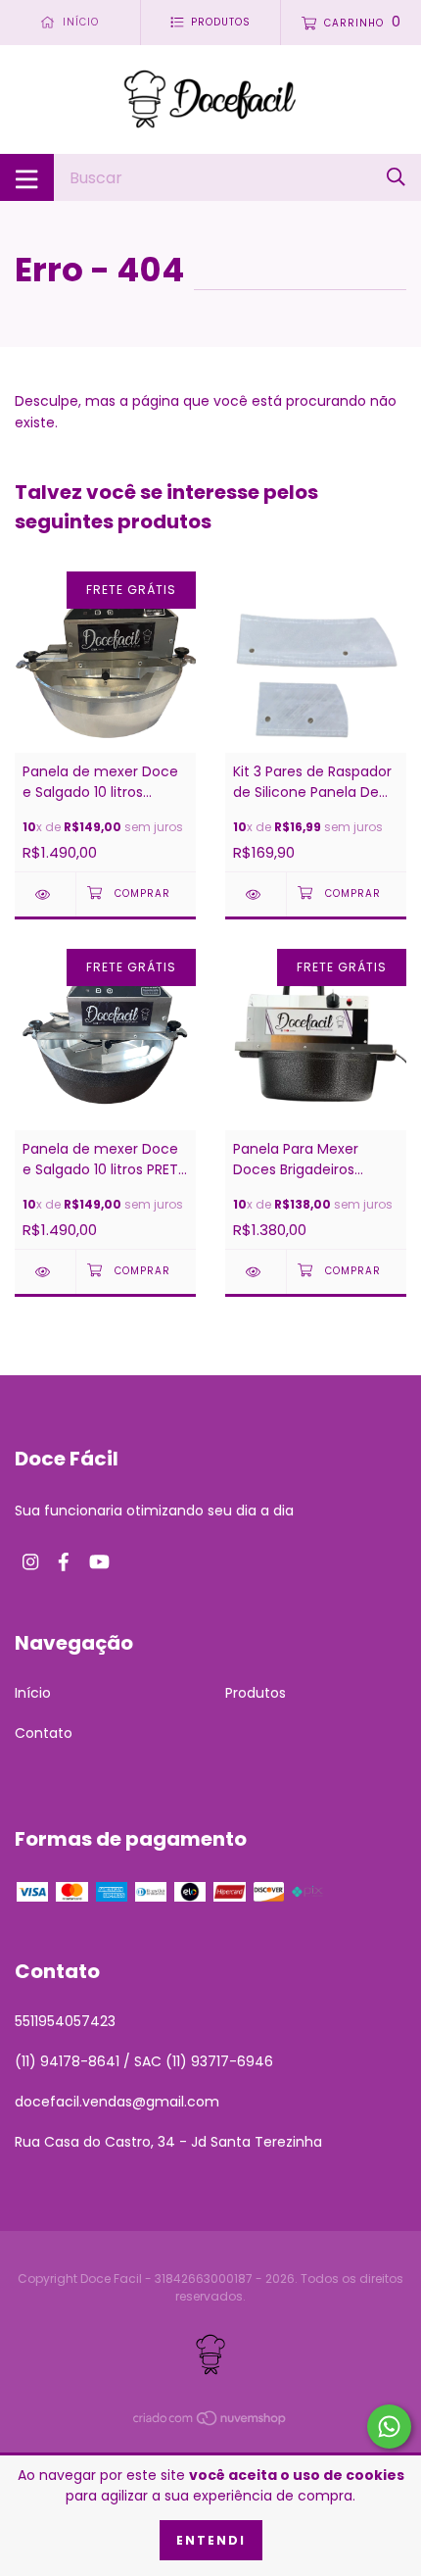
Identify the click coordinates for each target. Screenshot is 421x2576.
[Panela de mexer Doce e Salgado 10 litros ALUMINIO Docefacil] (45, 894)
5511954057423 (65, 2021)
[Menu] (27, 177)
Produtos (256, 1693)
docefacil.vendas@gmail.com (117, 2102)
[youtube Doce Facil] (99, 1563)
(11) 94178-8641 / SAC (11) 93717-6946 (144, 2061)
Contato (44, 1733)
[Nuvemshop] (210, 2422)
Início (33, 1693)
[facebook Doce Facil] (64, 1563)
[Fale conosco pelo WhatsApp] (389, 2427)
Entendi (211, 2540)
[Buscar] (396, 177)
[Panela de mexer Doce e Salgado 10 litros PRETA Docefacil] (45, 1272)
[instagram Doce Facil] (30, 1563)
